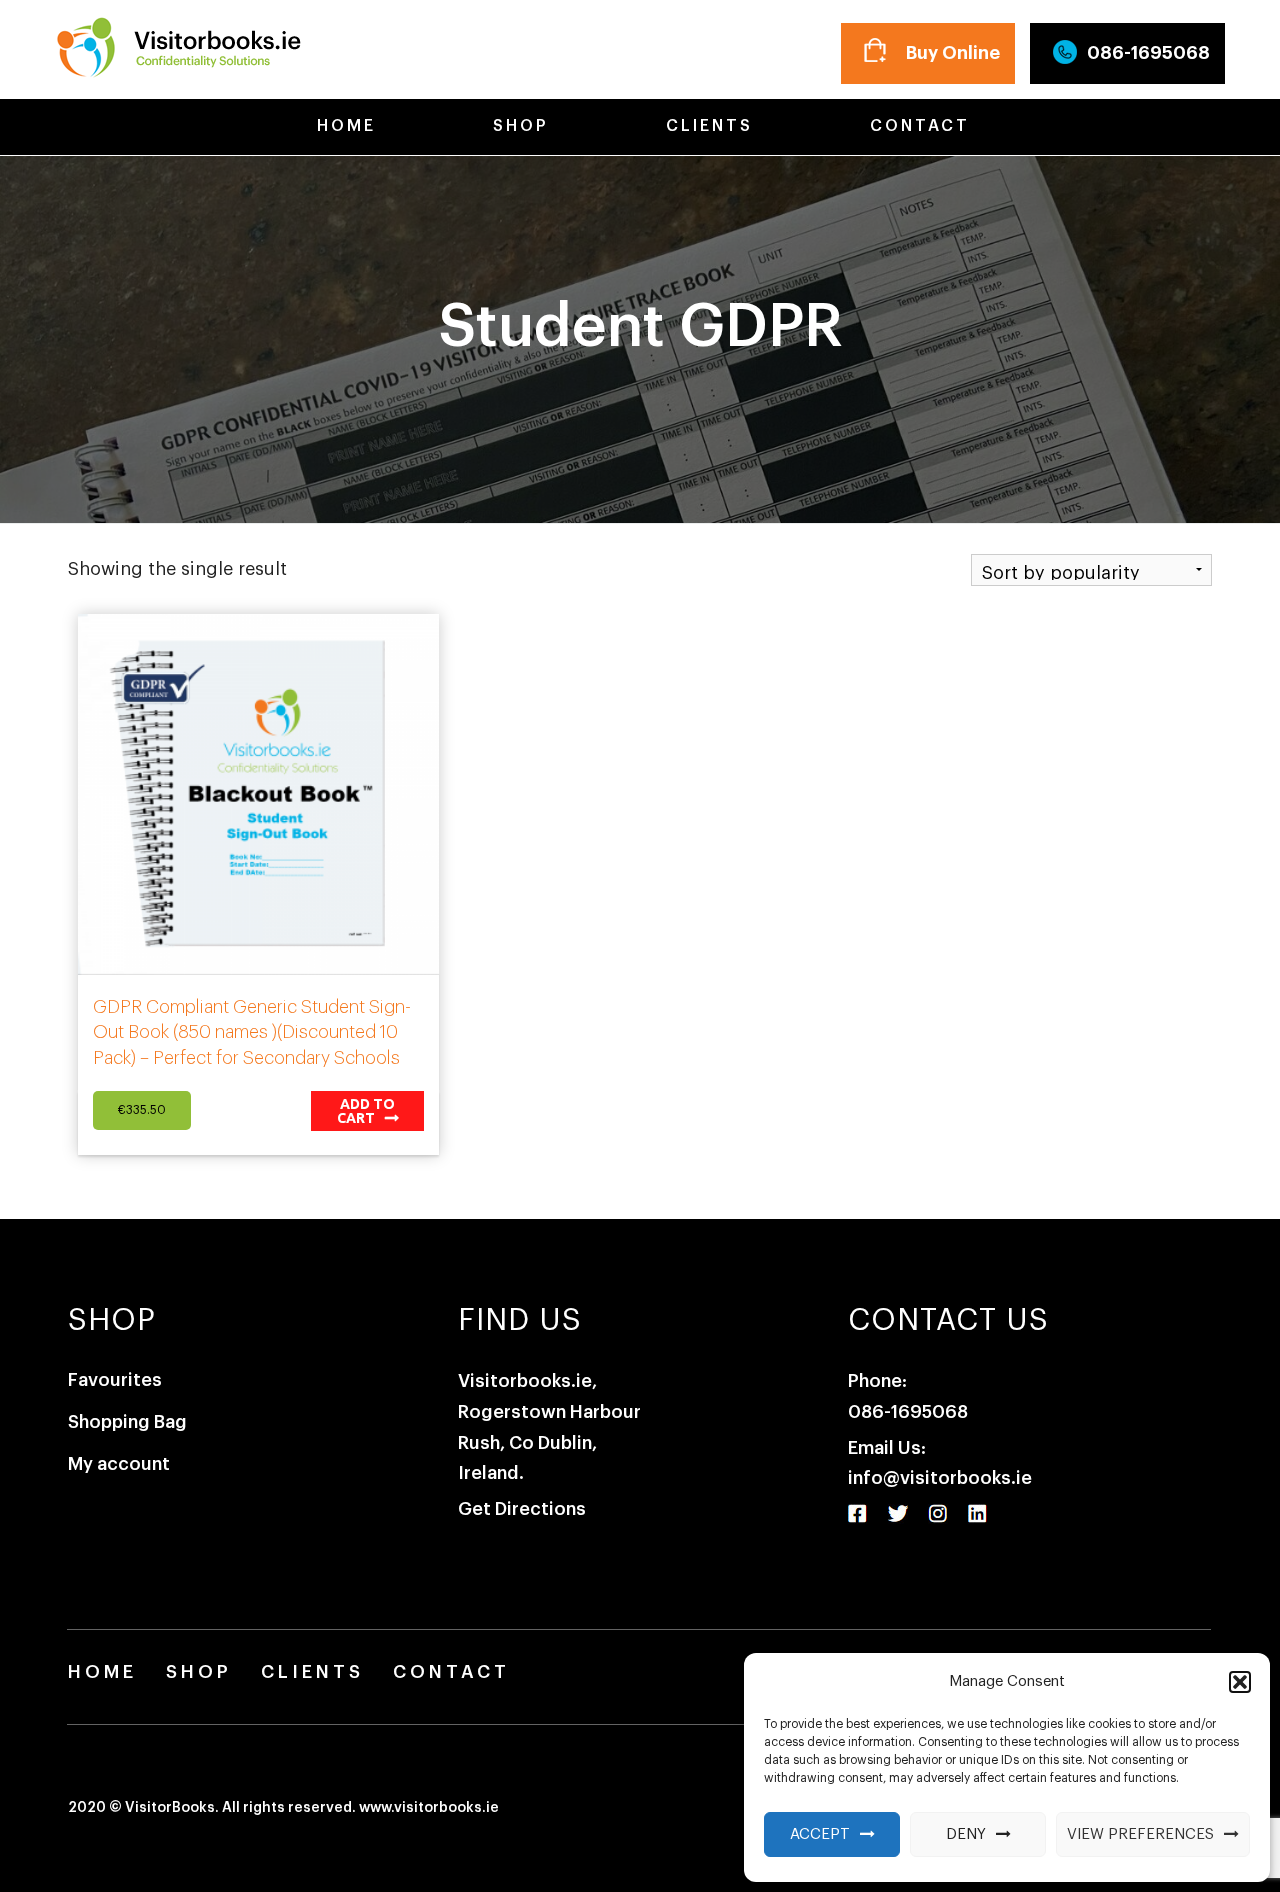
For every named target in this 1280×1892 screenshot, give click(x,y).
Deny (966, 1834)
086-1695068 (1148, 53)
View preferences (1140, 1834)
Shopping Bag (127, 1422)
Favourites (115, 1380)
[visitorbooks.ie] (178, 44)
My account (119, 1464)
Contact (916, 126)
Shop (517, 126)
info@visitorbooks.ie (940, 1478)
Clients (706, 126)
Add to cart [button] (366, 1111)
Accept (820, 1834)
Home (343, 126)
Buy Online (953, 53)
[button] (1240, 1682)
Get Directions (522, 1509)
